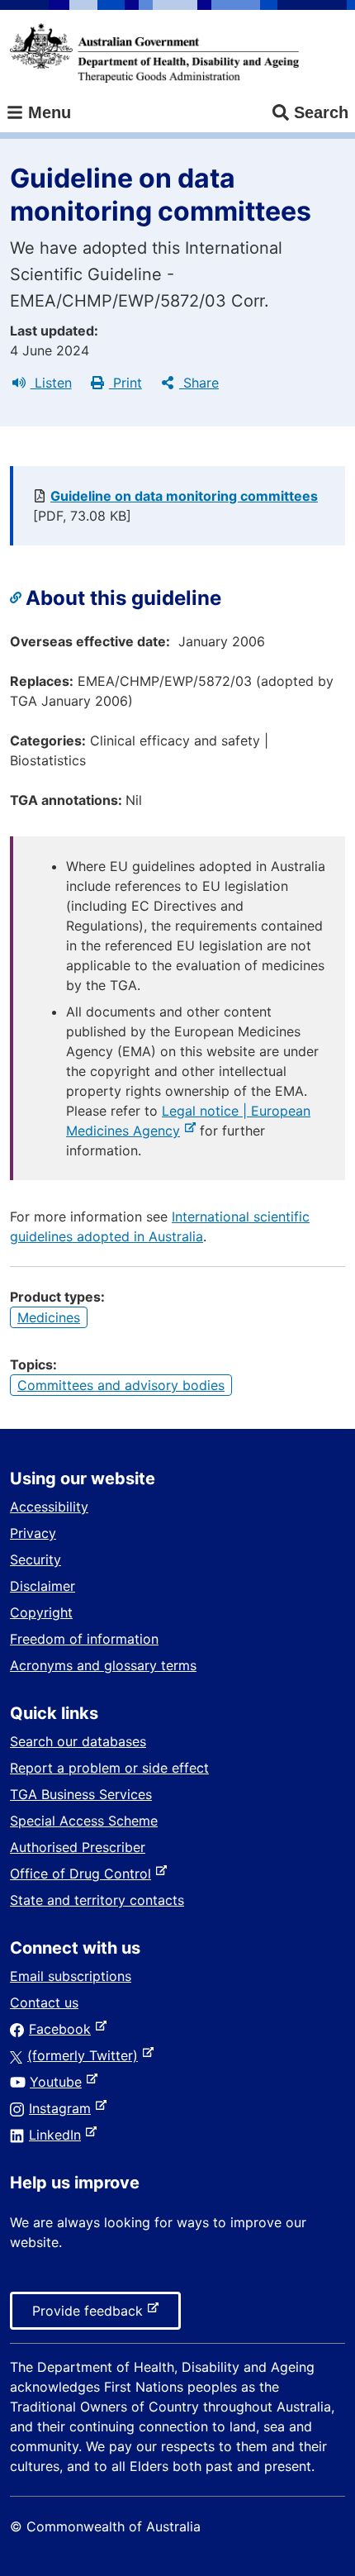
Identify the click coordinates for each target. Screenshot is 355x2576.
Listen (51, 383)
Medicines (49, 1317)
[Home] (154, 53)
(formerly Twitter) (86, 2055)
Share (199, 383)
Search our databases (78, 1741)
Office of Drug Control (84, 1874)
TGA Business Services (81, 1794)
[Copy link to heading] (18, 598)
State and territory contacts (97, 1900)
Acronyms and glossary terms (103, 1665)
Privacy (33, 1533)
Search (321, 112)
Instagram (63, 2108)
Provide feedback (91, 2316)
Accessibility (49, 1507)
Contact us (44, 2002)
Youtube (59, 2082)
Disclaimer (43, 1586)
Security (35, 1559)
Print (125, 383)
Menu (47, 112)
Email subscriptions (71, 1976)
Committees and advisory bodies (121, 1385)
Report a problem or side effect (109, 1768)
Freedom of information (84, 1639)
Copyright (41, 1612)
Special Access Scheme (84, 1821)
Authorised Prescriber (78, 1847)
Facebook (63, 2029)
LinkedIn (58, 2135)
